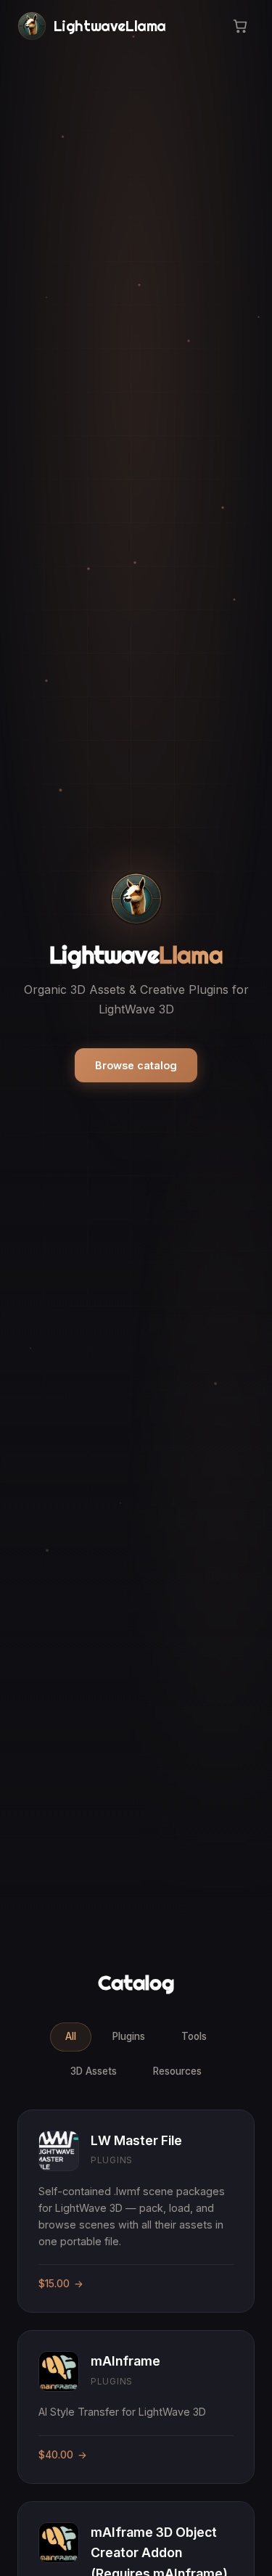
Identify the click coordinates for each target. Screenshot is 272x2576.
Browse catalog (136, 1065)
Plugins (129, 2036)
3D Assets (94, 2071)
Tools (194, 2036)
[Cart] (240, 26)
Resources (177, 2071)
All (71, 2036)
